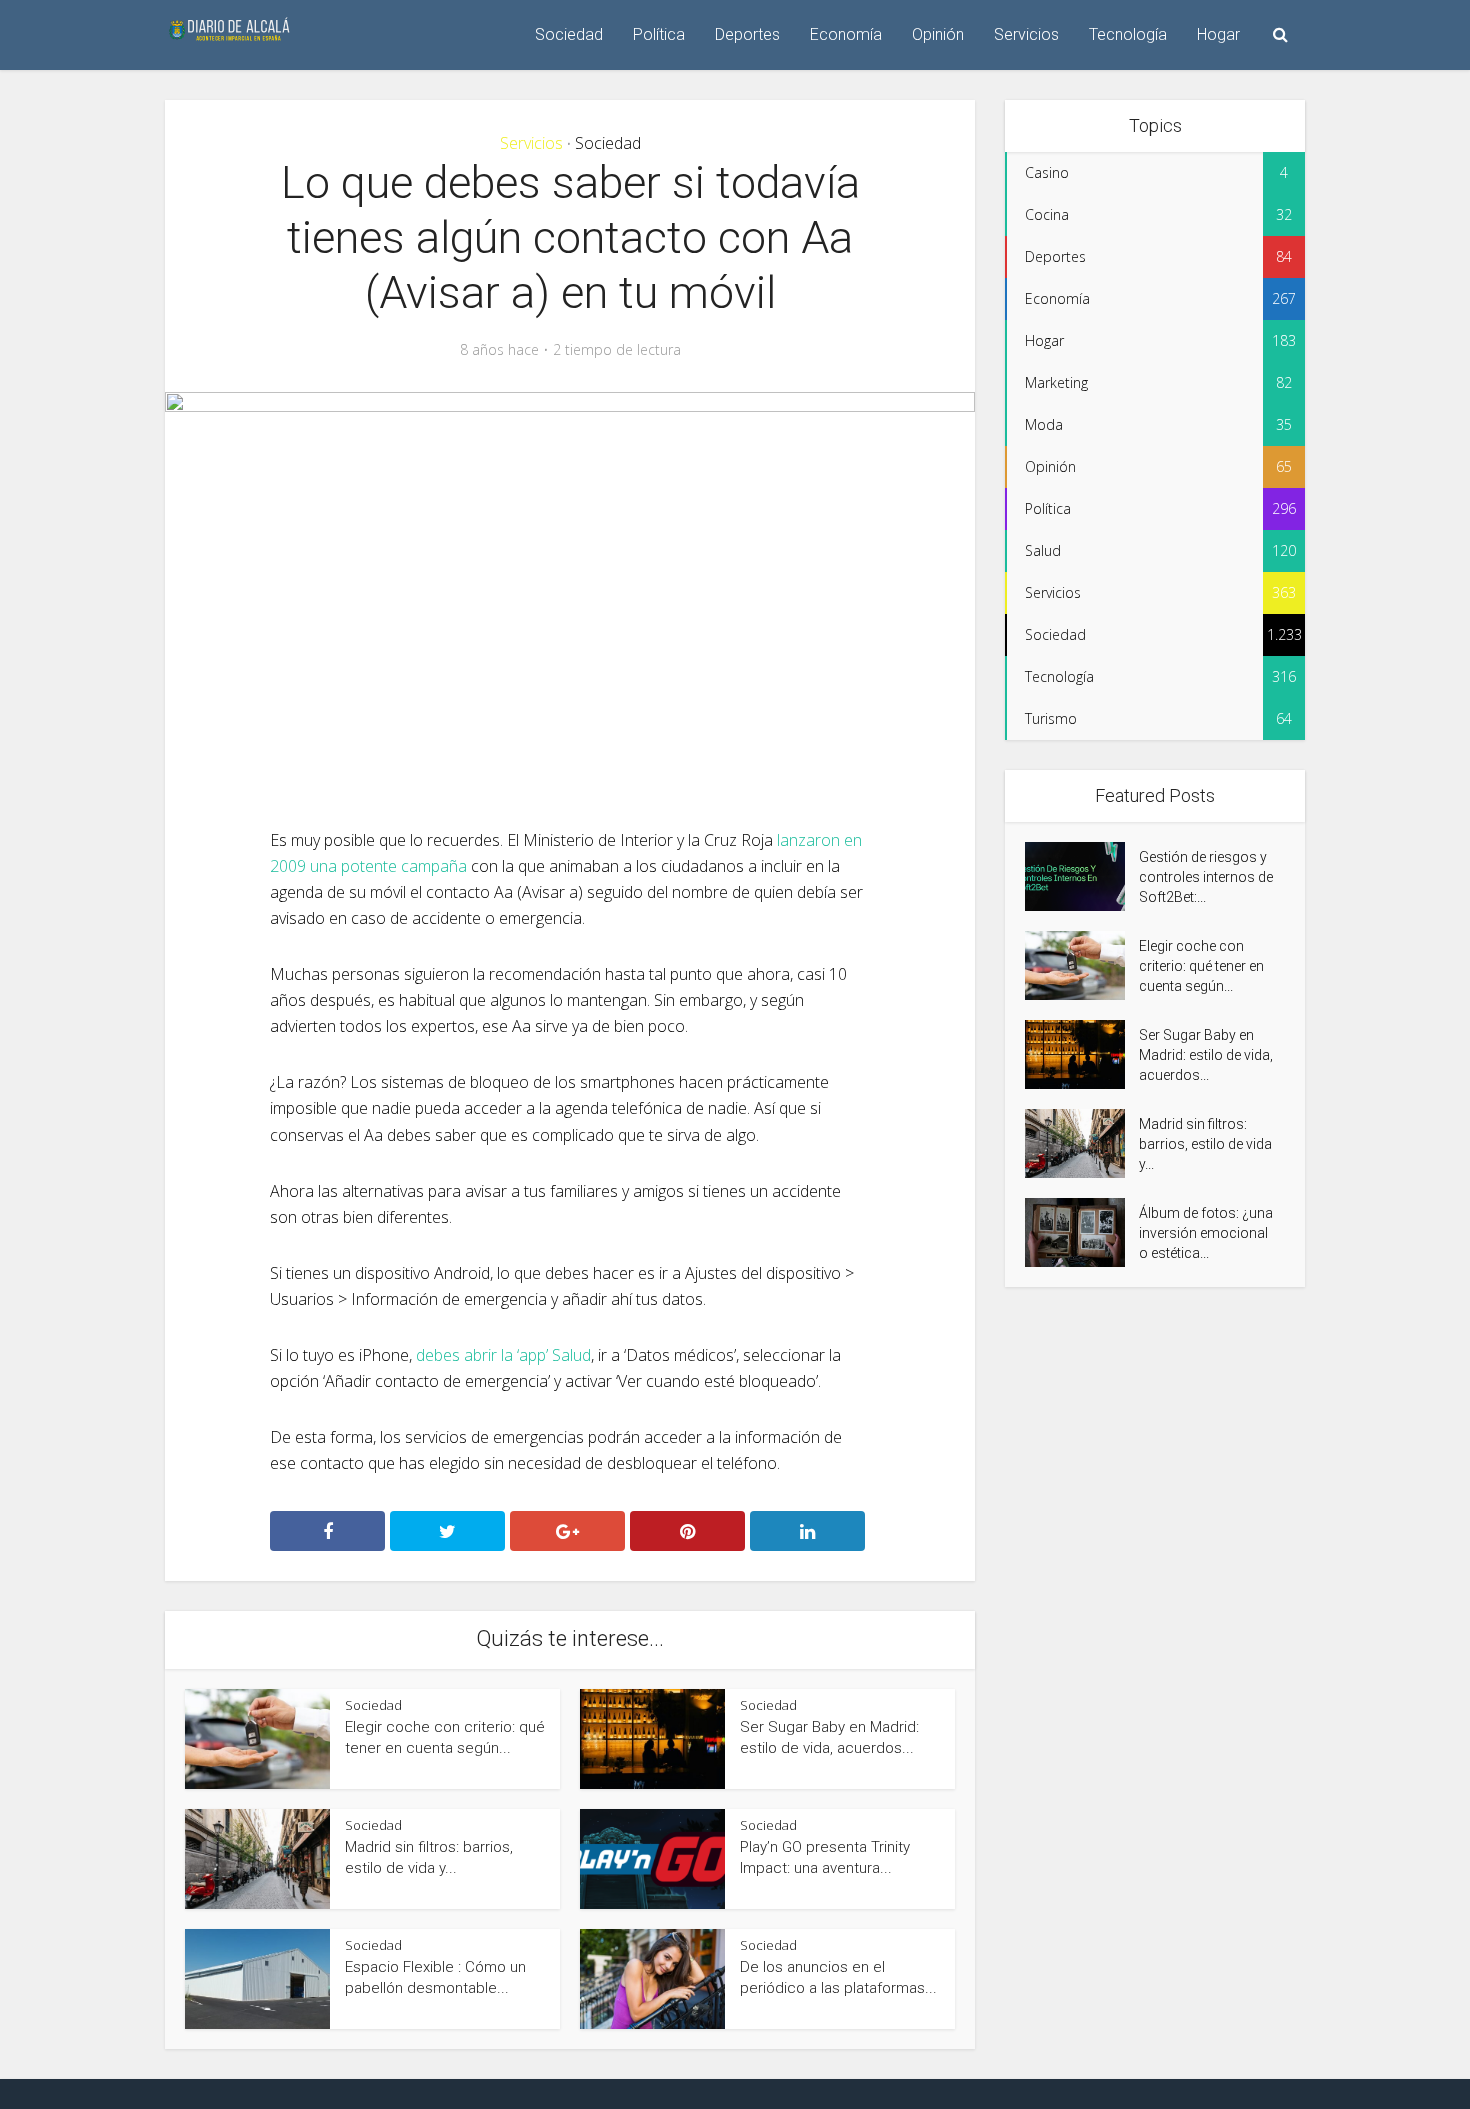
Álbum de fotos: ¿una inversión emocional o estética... (1206, 1233)
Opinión (938, 34)
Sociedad (569, 34)
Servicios (1026, 34)
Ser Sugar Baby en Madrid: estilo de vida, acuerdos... (1206, 1055)
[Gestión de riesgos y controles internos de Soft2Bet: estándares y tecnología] (1082, 876)
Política (659, 34)
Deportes (747, 34)
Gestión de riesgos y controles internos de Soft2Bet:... (1206, 877)
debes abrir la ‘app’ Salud (503, 1355)
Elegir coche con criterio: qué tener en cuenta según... (1201, 966)
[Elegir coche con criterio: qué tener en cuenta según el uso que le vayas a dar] (1082, 965)
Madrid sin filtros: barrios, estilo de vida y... (1205, 1144)
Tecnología (1128, 34)
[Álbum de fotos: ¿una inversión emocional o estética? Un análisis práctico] (1082, 1232)
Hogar (1218, 34)
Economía (846, 34)
